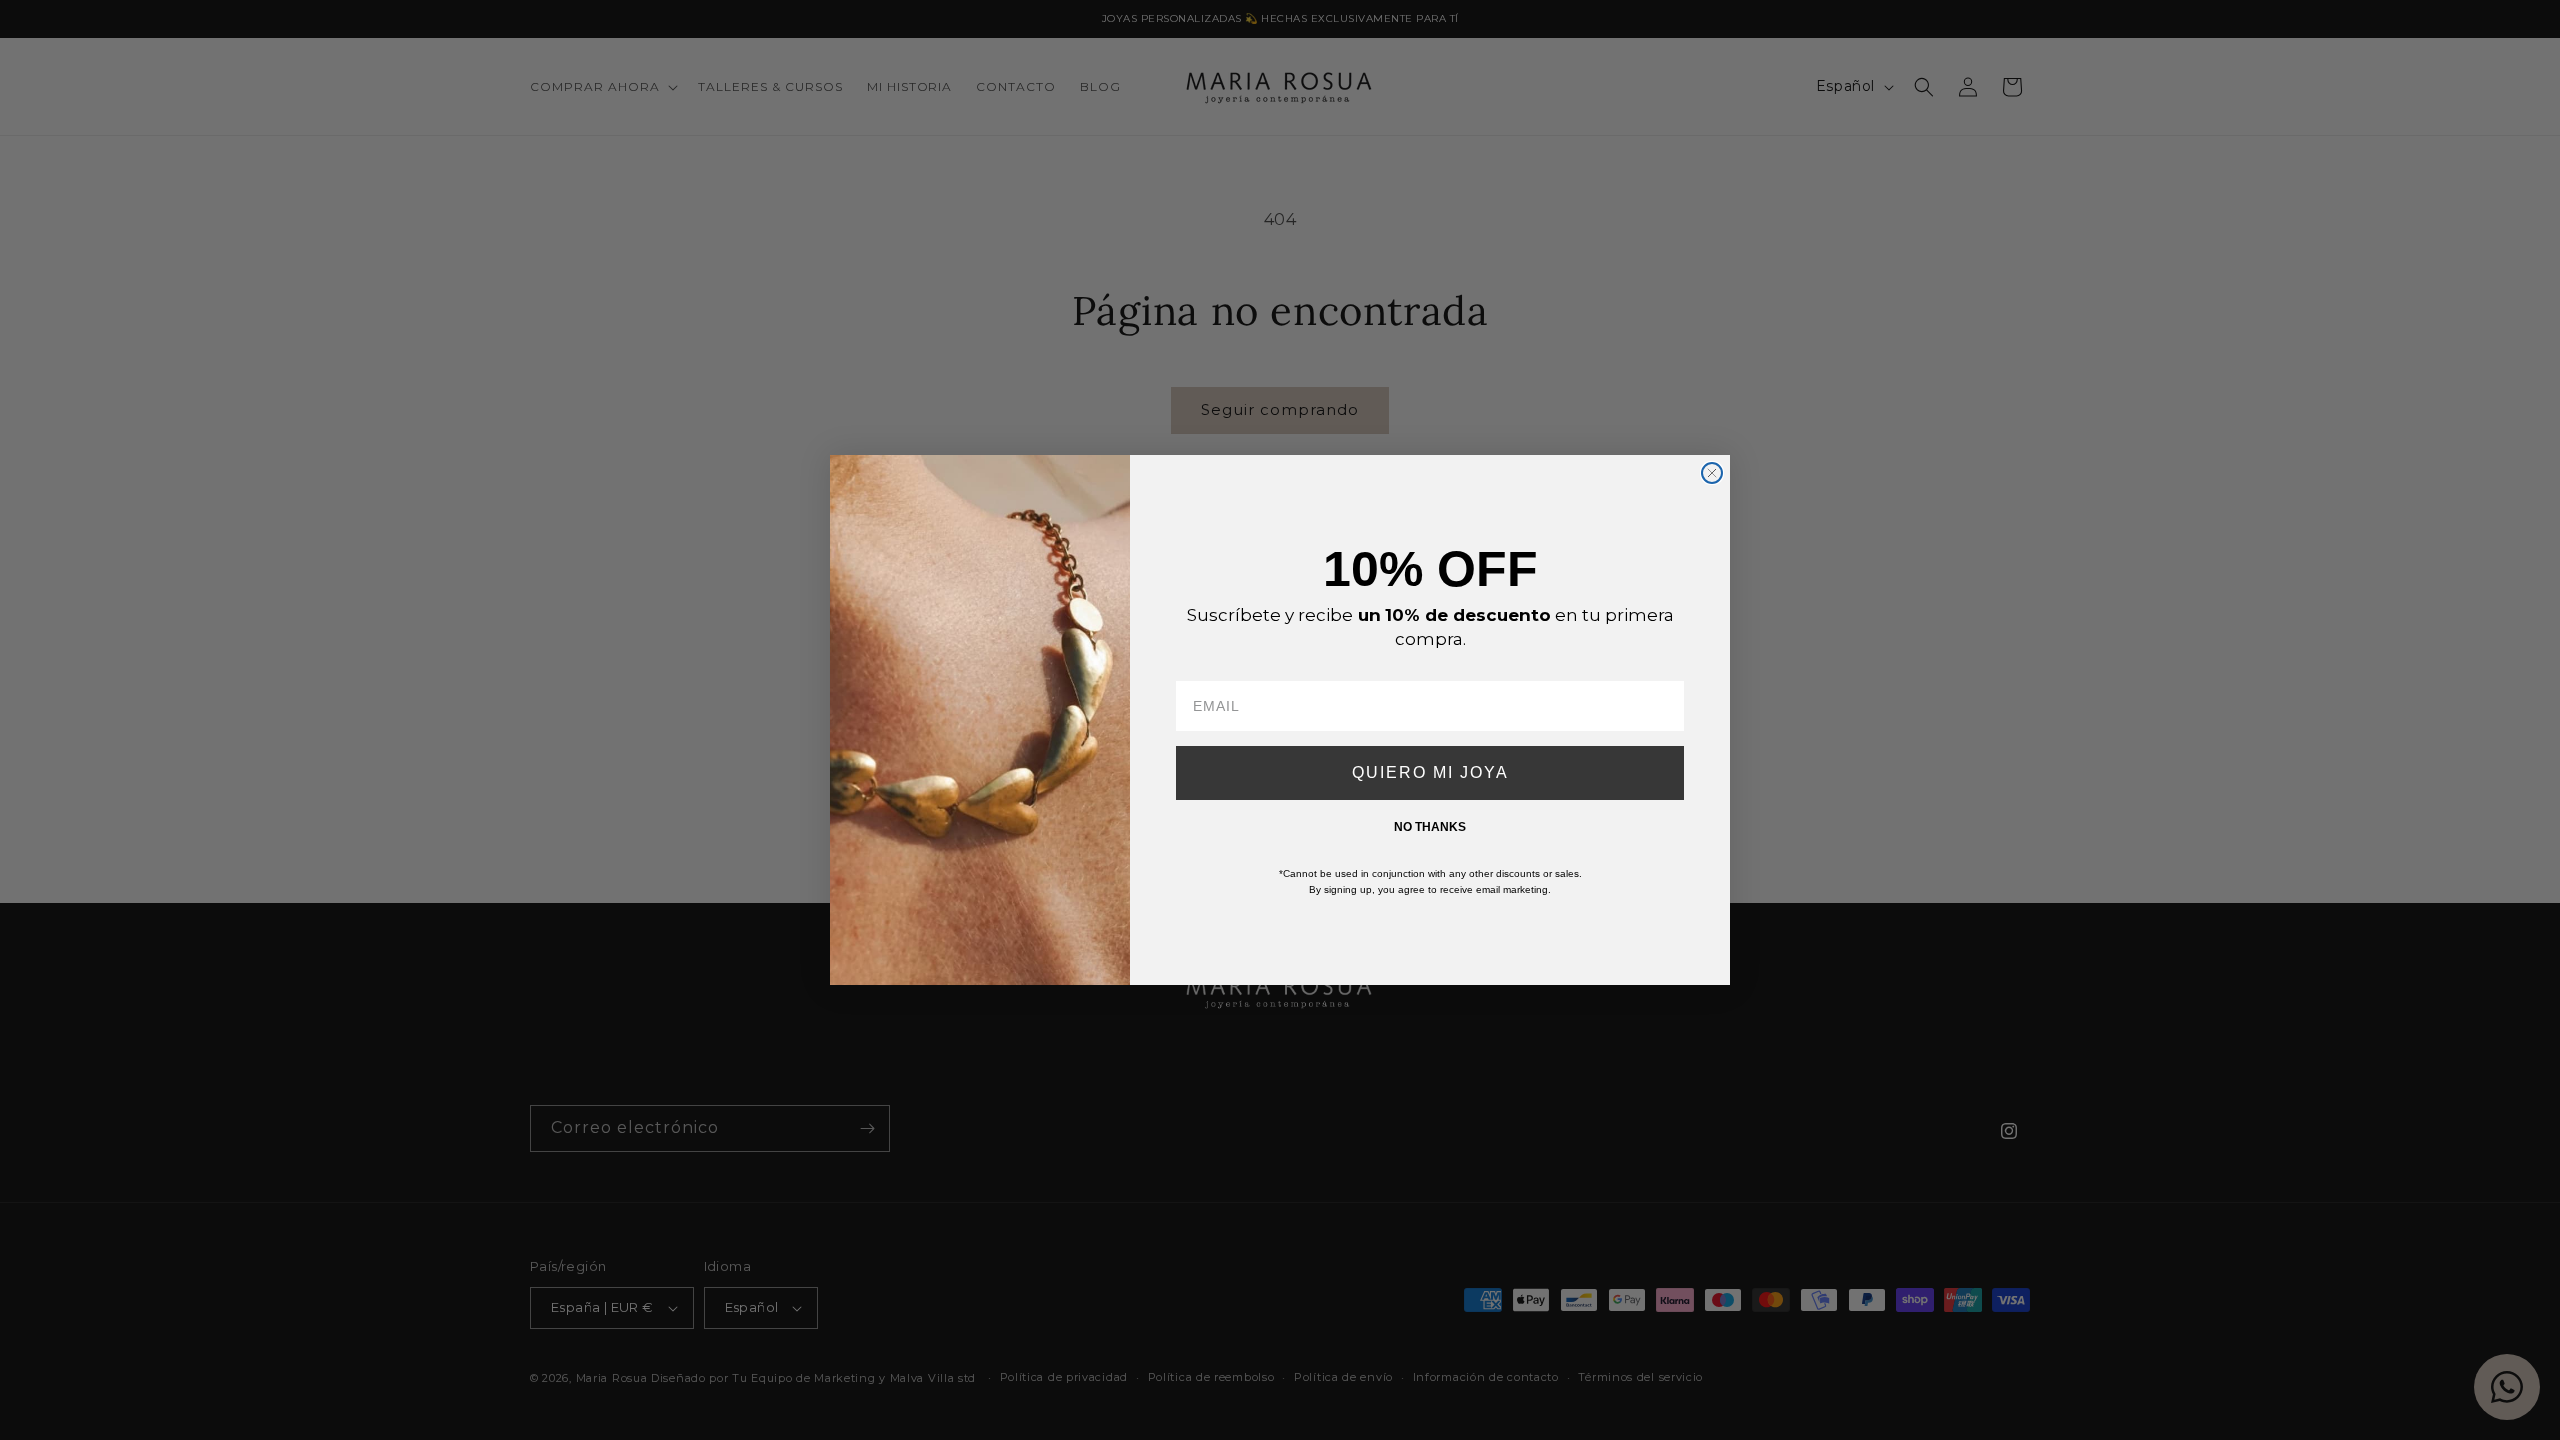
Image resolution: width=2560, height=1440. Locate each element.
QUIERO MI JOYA (1430, 772)
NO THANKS (1430, 827)
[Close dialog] (1712, 473)
